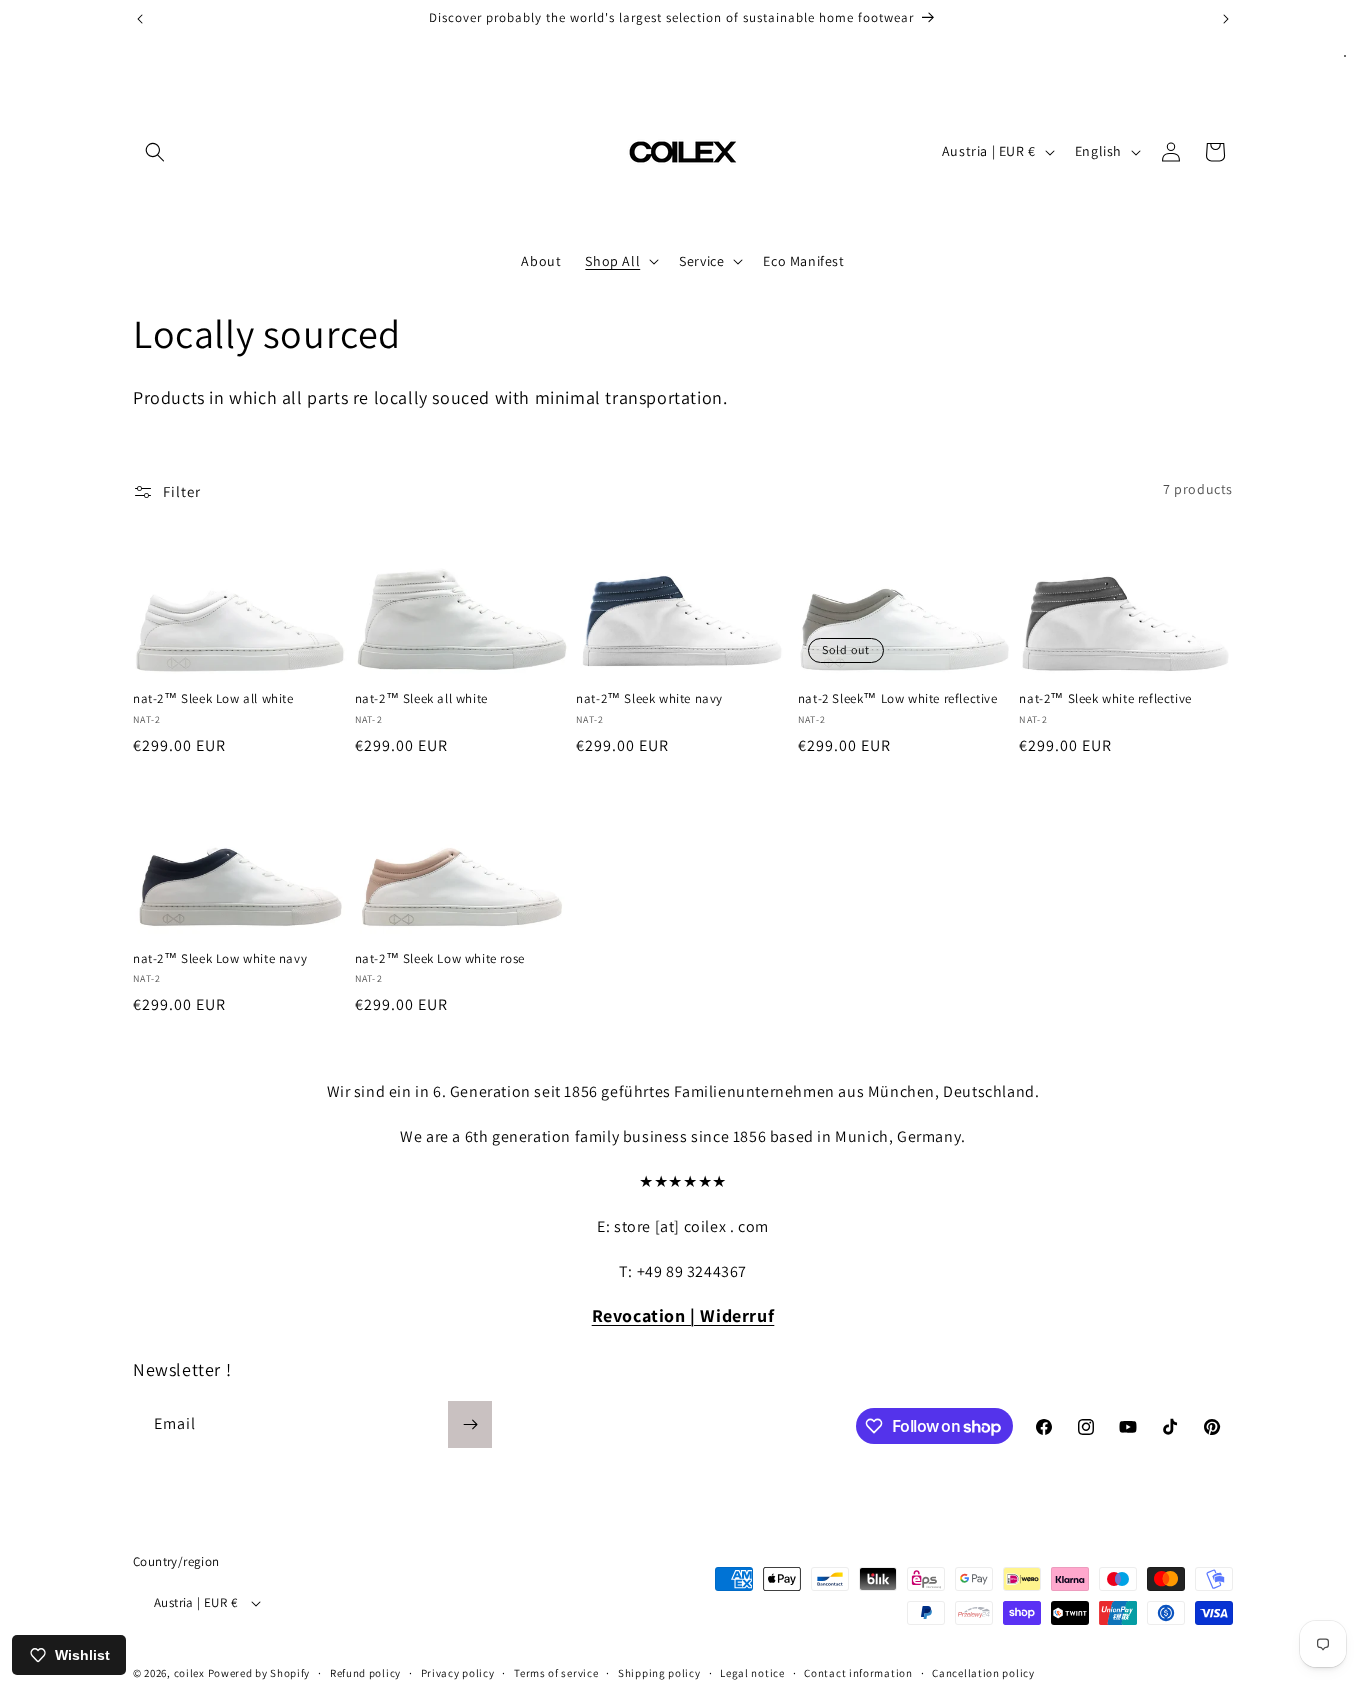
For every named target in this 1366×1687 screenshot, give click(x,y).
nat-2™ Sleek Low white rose (440, 959)
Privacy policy (458, 1673)
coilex (189, 1673)
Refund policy (365, 1673)
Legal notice (752, 1673)
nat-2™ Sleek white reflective (1105, 699)
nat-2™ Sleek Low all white (213, 699)
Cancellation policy (983, 1673)
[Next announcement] (1226, 19)
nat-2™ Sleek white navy (649, 699)
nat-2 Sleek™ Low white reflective (898, 699)
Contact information (858, 1673)
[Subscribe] (470, 1424)
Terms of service (556, 1673)
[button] (155, 152)
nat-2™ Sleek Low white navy (220, 959)
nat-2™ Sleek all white (421, 699)
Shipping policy (659, 1673)
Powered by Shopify (259, 1673)
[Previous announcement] (140, 19)
